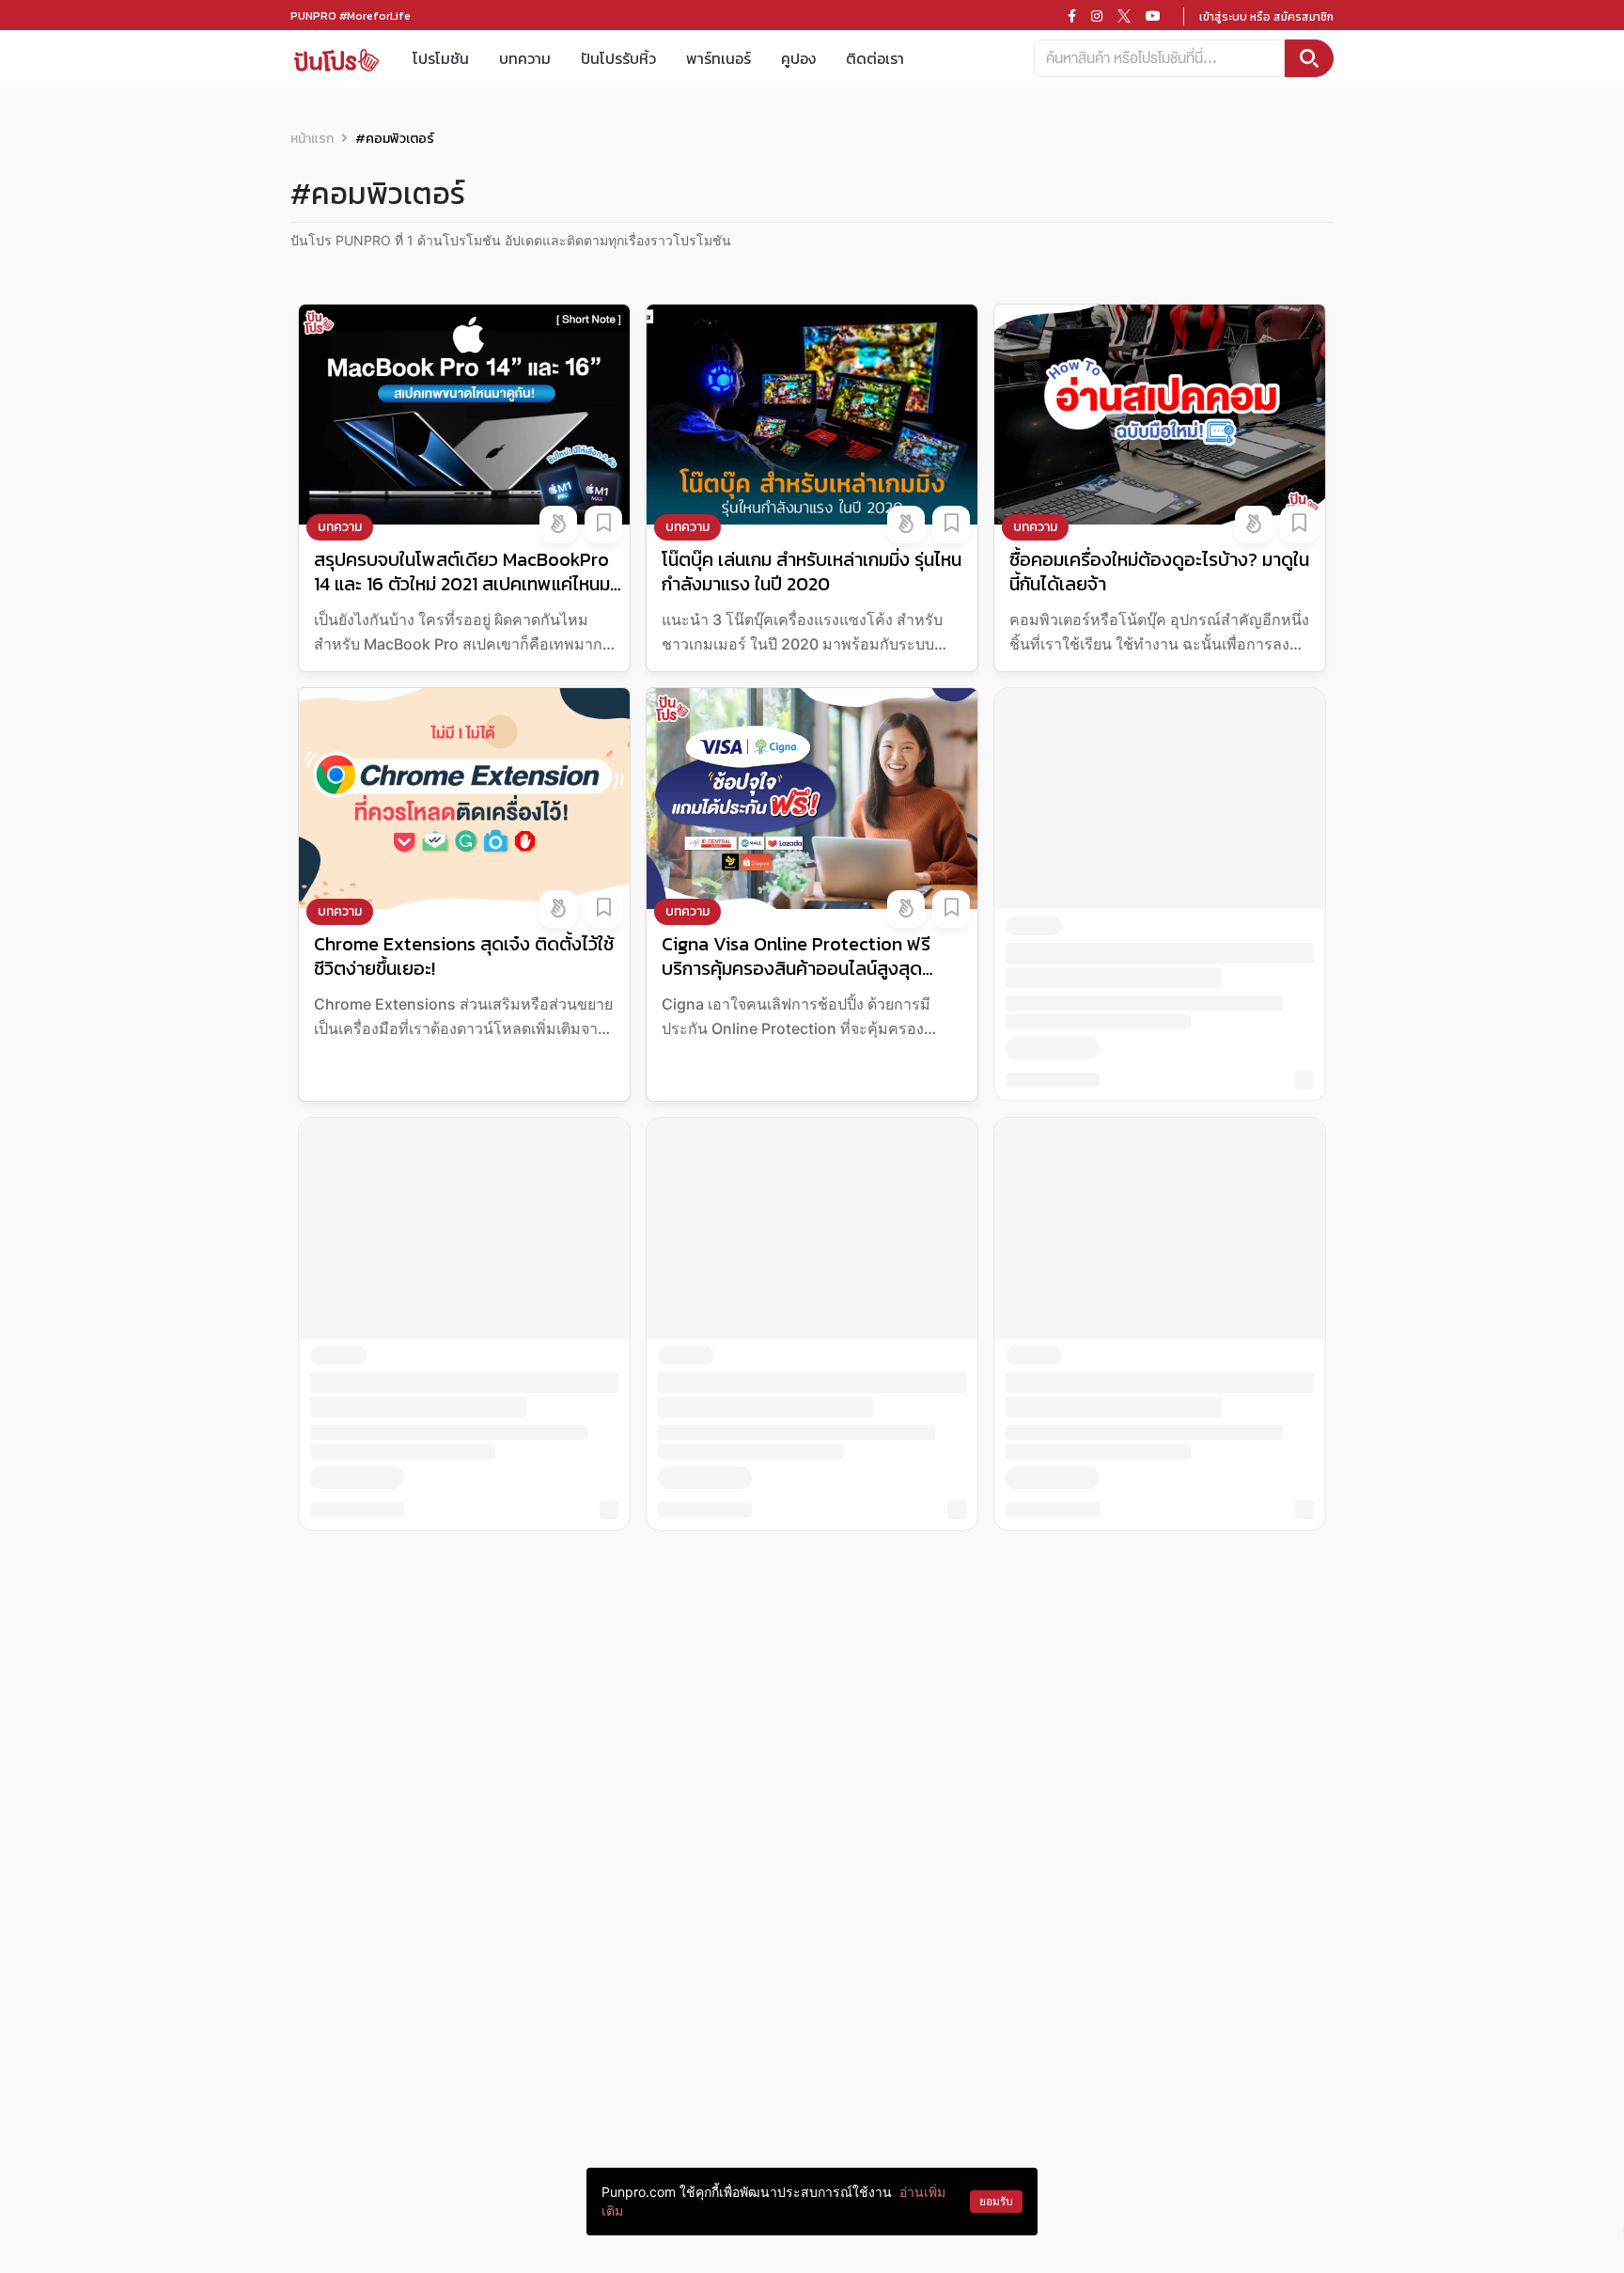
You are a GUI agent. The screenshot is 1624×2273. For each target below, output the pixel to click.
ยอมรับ (996, 2201)
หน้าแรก (312, 139)
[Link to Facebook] (1072, 16)
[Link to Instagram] (1097, 16)
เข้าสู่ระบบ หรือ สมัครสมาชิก (1266, 17)
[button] (558, 525)
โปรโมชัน (441, 58)
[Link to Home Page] (336, 59)
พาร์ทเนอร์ (718, 58)
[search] (1309, 58)
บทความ (525, 58)
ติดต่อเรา (875, 58)
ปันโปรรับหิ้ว (618, 58)
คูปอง (798, 58)
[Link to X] (1124, 16)
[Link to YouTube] (1153, 16)
